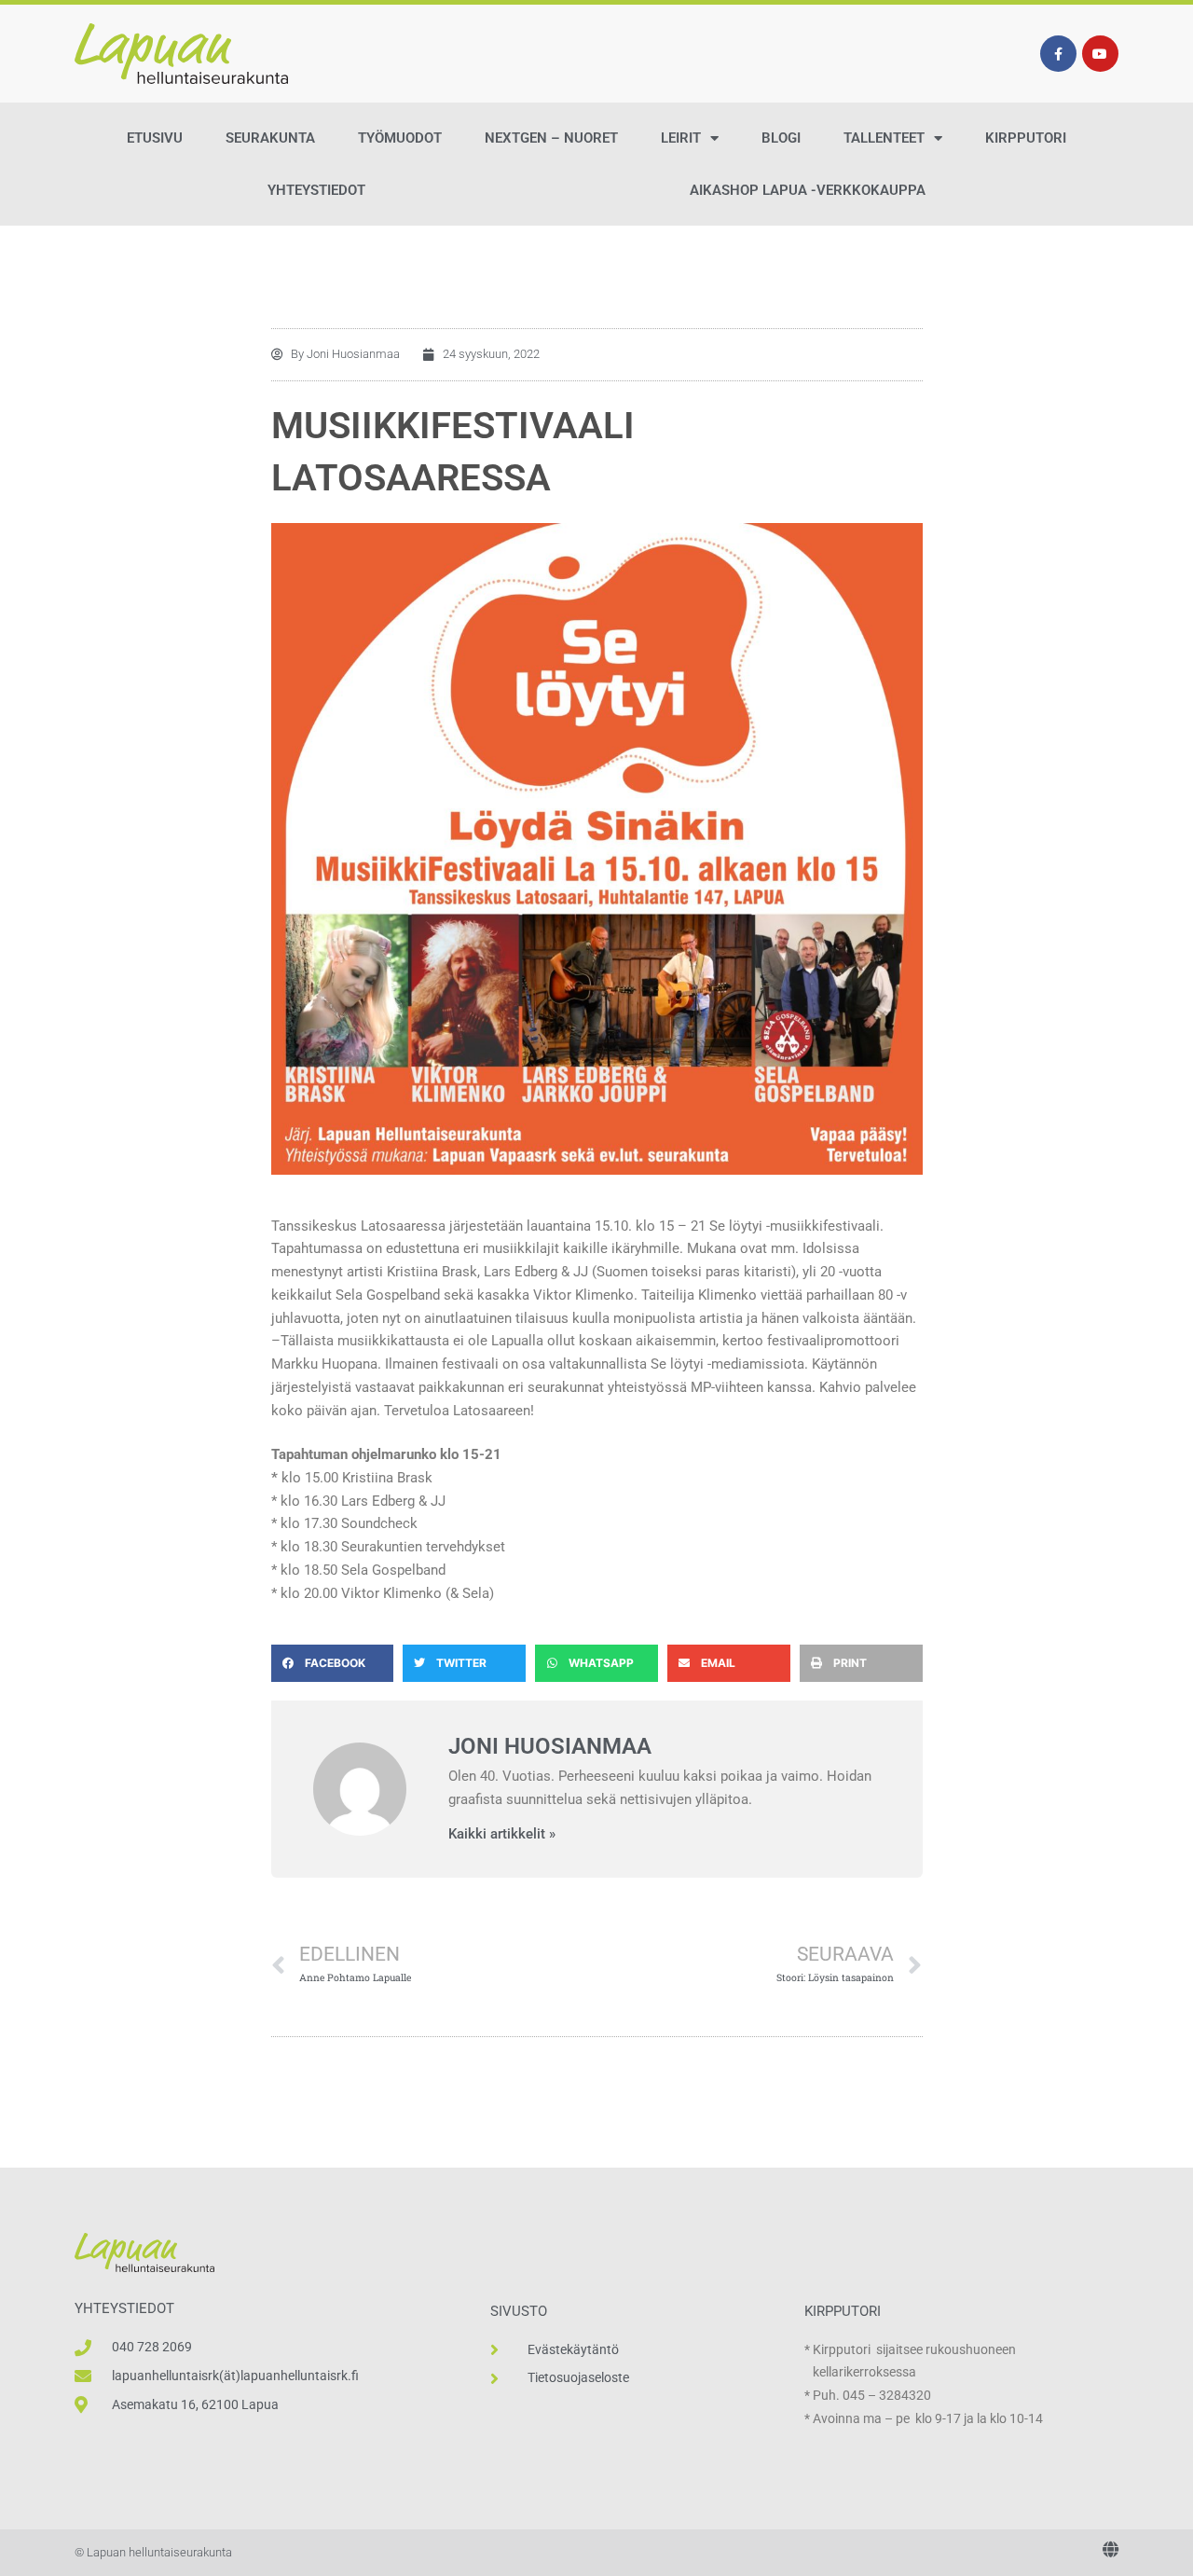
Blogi (781, 138)
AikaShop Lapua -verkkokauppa (808, 190)
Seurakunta (270, 138)
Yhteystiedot (316, 190)
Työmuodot (400, 138)
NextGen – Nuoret (551, 138)
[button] (333, 1663)
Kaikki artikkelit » (502, 1834)
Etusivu (155, 138)
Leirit (681, 138)
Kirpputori (1026, 138)
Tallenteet (884, 138)
